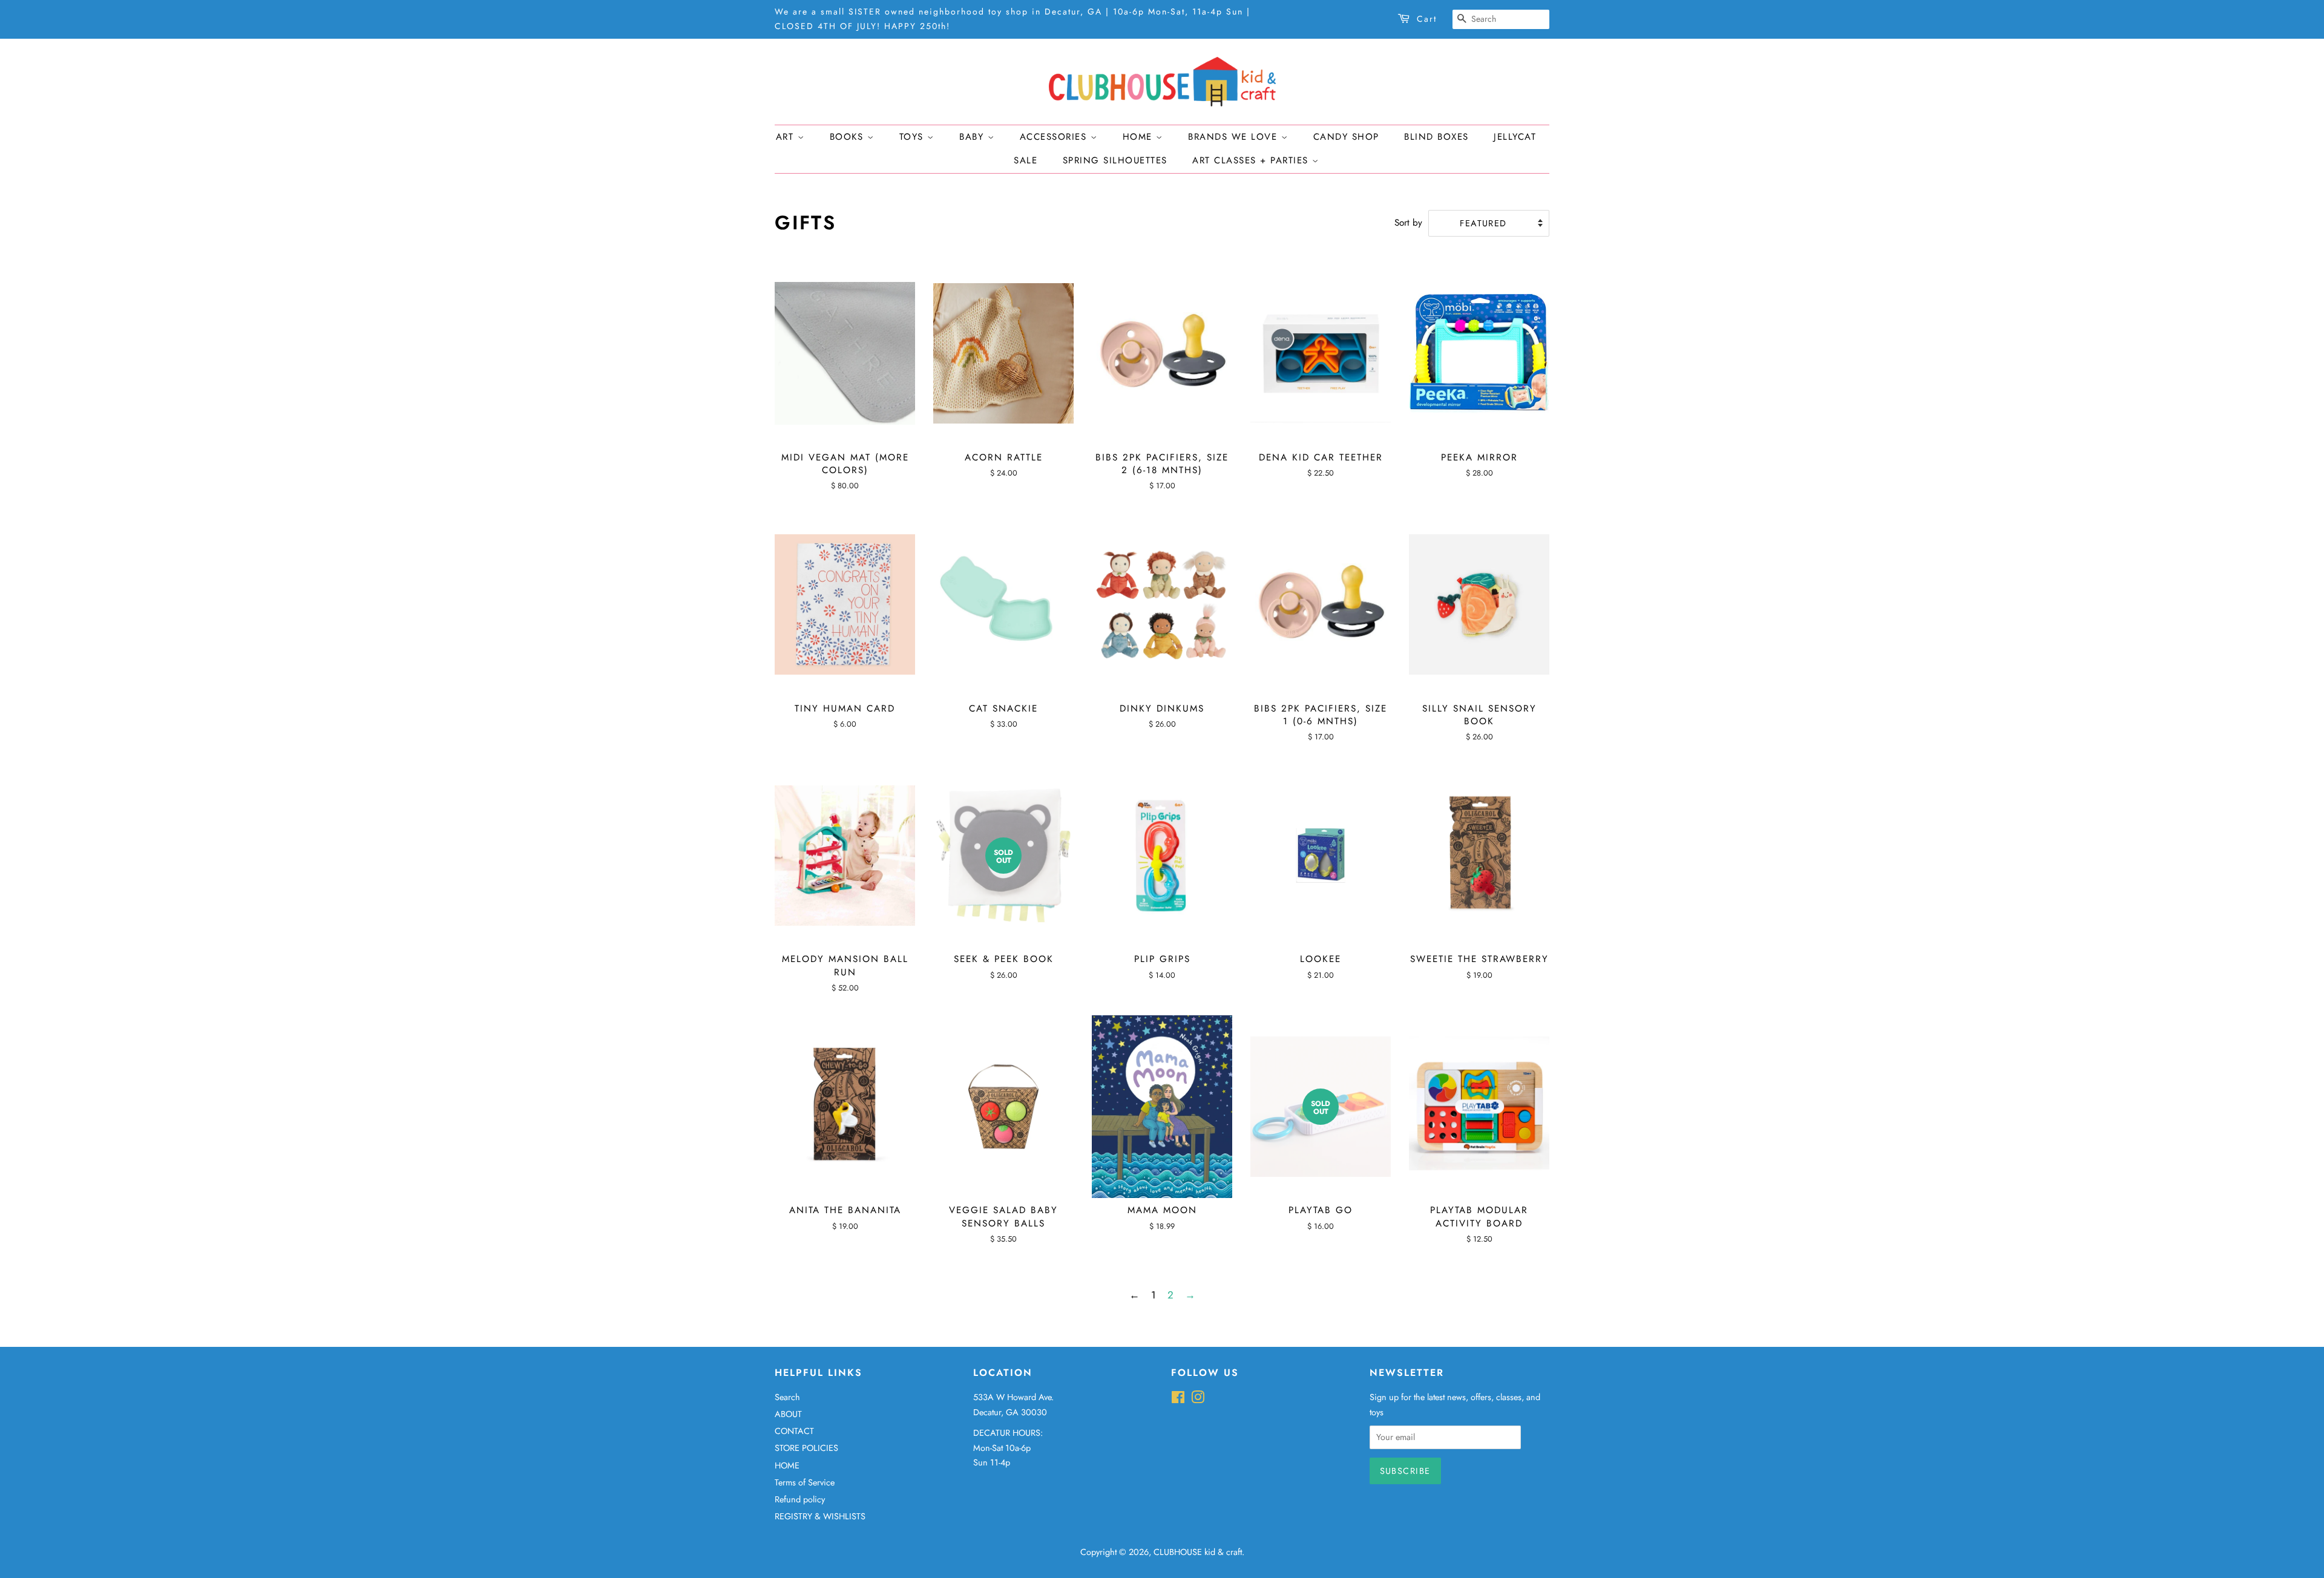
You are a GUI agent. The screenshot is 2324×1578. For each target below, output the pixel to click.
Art (787, 137)
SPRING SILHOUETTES (1115, 160)
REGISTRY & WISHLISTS (820, 1516)
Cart (1427, 19)
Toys (914, 137)
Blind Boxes (1436, 137)
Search (787, 1397)
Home (1140, 137)
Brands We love (1235, 137)
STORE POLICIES (806, 1448)
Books (849, 137)
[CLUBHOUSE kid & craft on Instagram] (1198, 1400)
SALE (1026, 160)
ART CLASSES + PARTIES (1252, 160)
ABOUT (788, 1414)
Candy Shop (1346, 137)
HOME (787, 1465)
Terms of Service (805, 1482)
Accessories (1055, 137)
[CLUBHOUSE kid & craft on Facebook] (1178, 1400)
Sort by (1408, 223)
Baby (973, 137)
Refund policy (800, 1499)
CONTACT (794, 1431)
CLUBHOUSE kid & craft (1198, 1552)
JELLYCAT (1515, 137)
